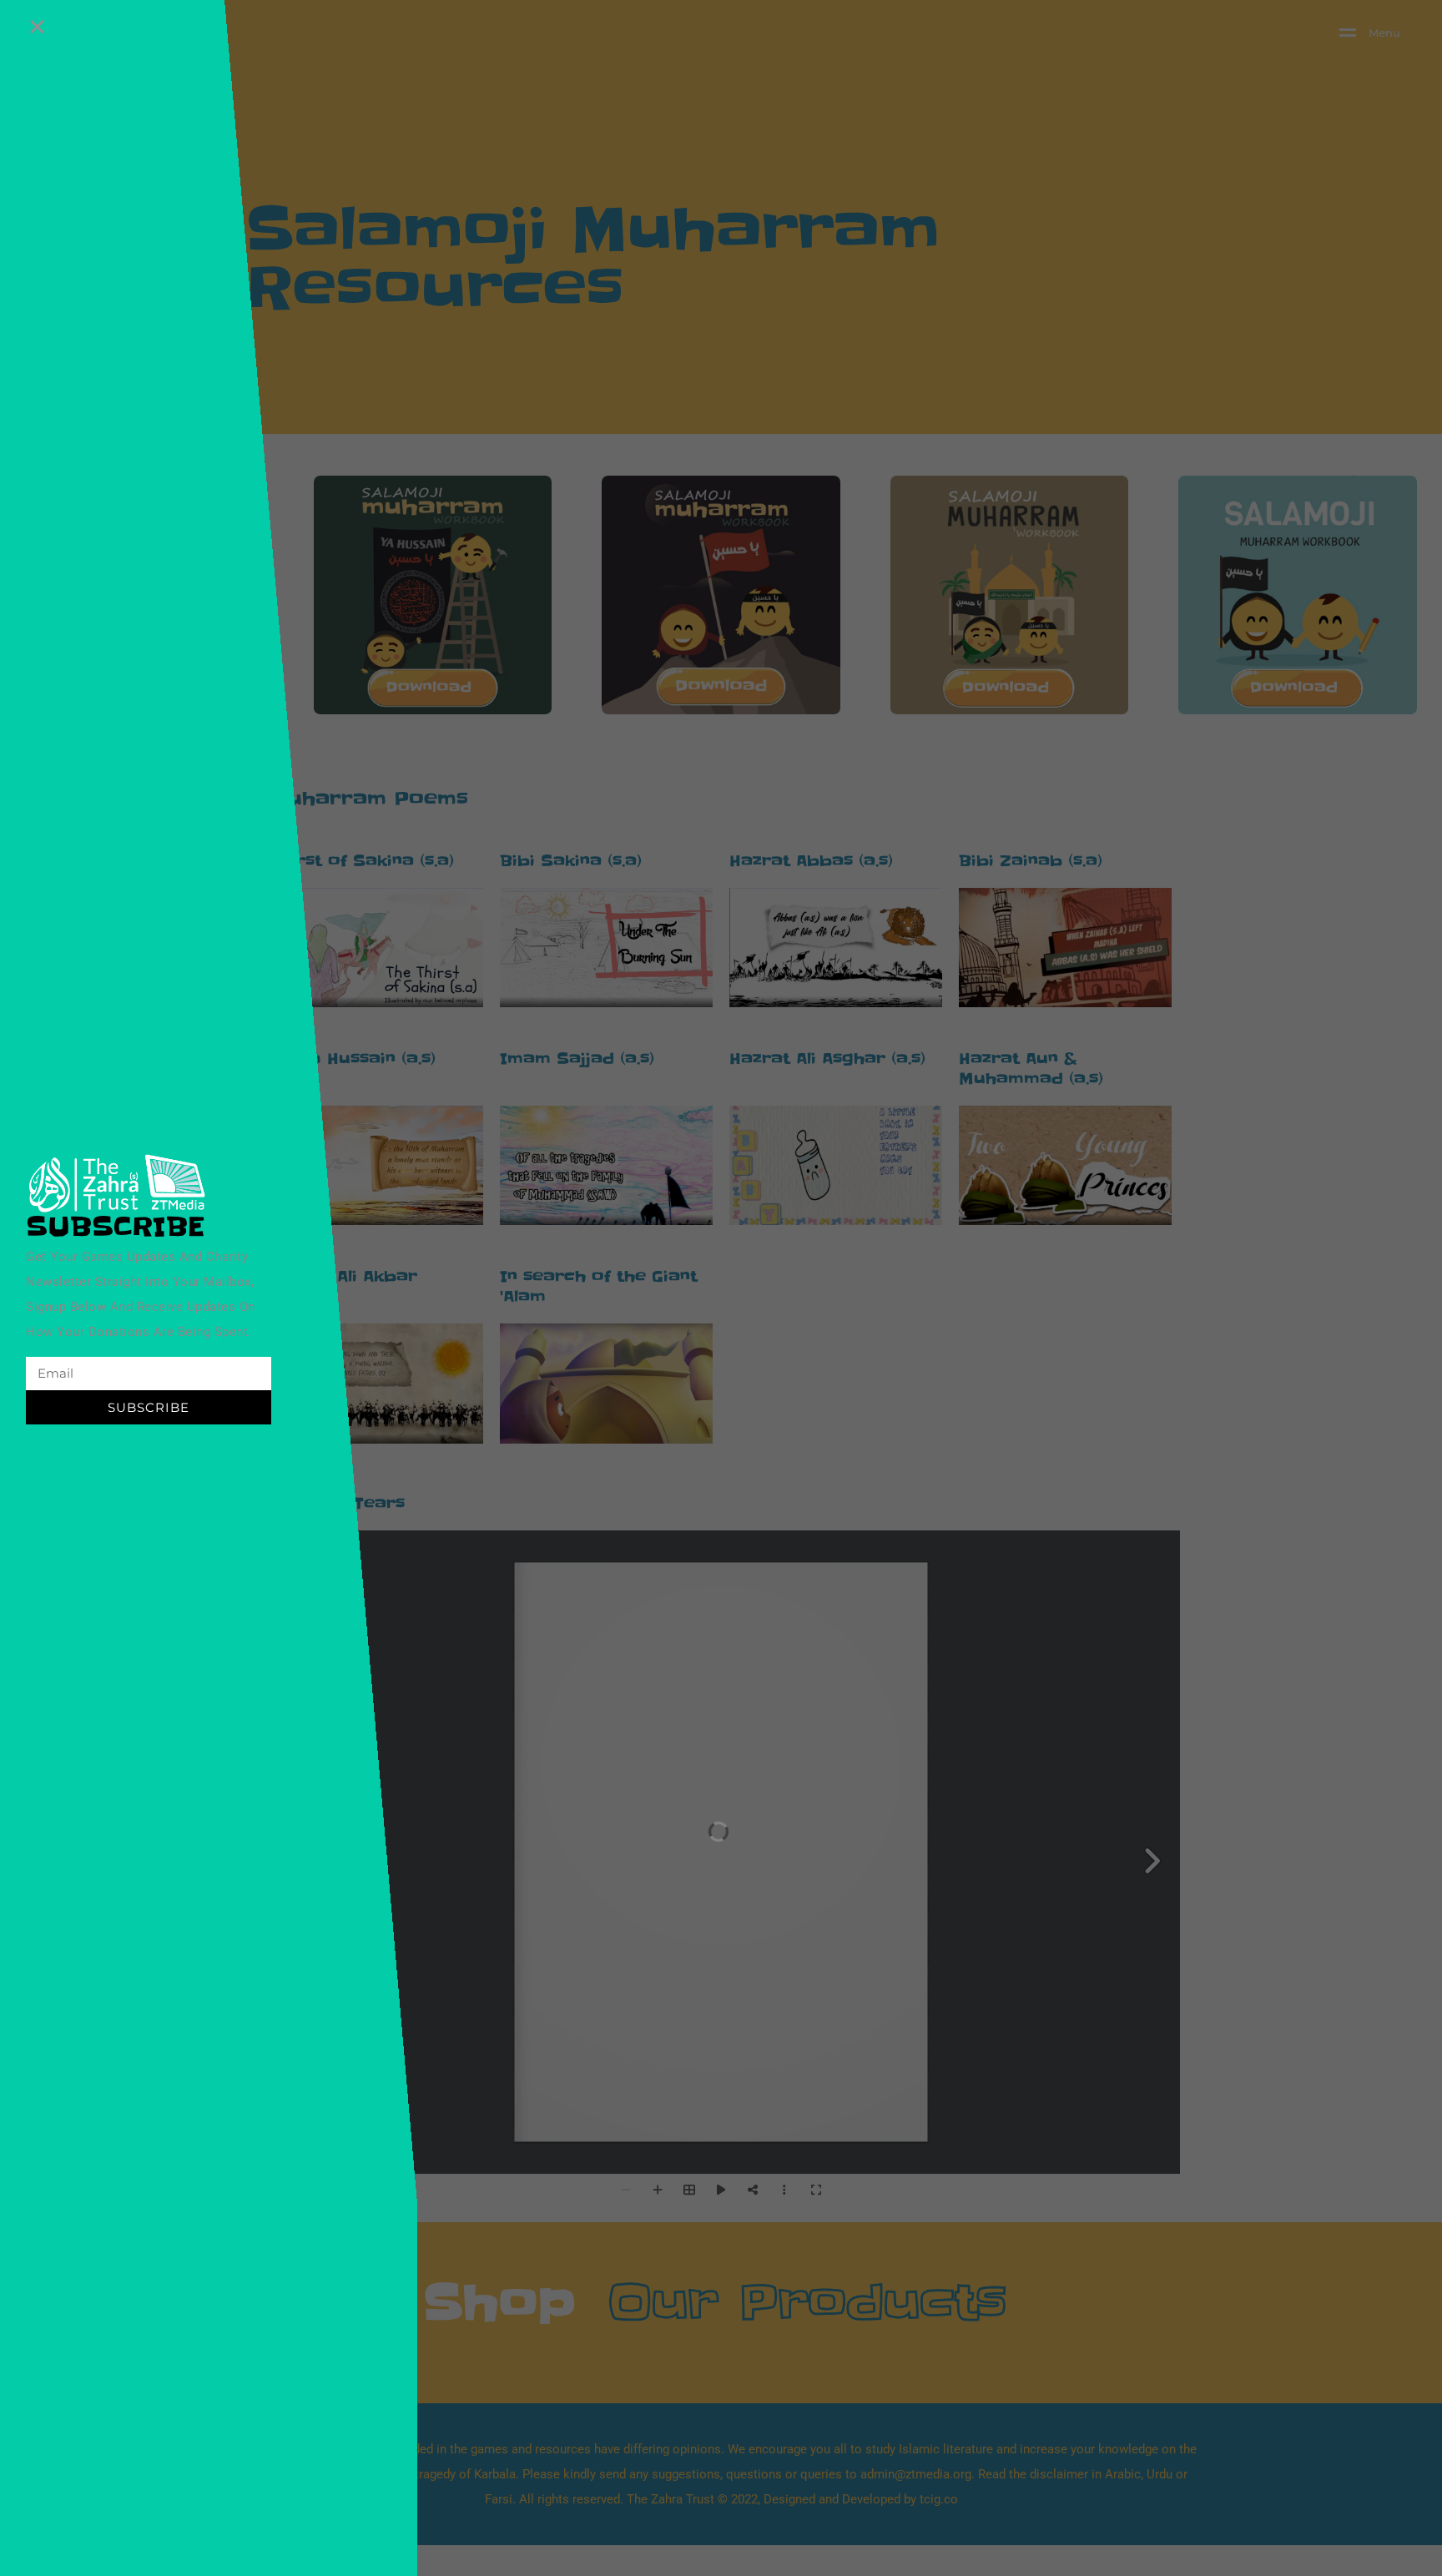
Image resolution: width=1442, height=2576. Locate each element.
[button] (37, 26)
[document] (721, 1288)
